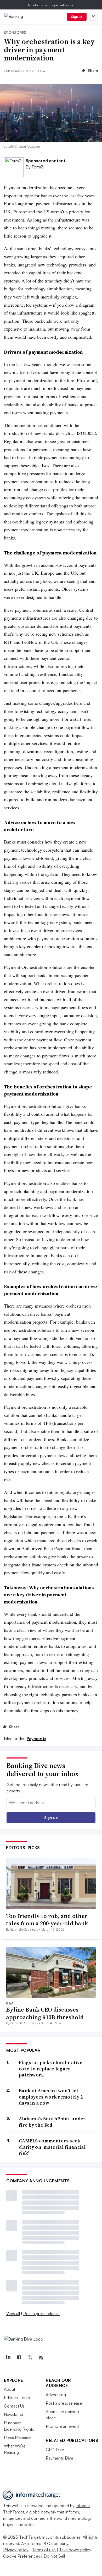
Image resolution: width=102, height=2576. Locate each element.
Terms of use (44, 2550)
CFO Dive (55, 2450)
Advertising (56, 2395)
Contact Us (14, 2406)
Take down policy (75, 2550)
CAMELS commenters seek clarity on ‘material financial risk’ (52, 2147)
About (10, 2389)
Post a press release (41, 2313)
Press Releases (18, 2438)
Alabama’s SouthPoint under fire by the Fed (52, 2122)
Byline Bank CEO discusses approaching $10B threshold (45, 2013)
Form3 (38, 167)
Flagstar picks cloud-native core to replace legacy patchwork (51, 2069)
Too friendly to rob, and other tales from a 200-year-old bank (47, 1920)
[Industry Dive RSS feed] (41, 2358)
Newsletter (14, 2414)
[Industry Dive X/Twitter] (30, 2358)
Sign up (77, 17)
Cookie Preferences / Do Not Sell (34, 2556)
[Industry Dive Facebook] (19, 2358)
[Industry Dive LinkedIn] (8, 2358)
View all (13, 2313)
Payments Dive (59, 2458)
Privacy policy (16, 2550)
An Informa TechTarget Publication (51, 5)
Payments (36, 1739)
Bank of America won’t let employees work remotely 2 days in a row (51, 2097)
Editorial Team (17, 2398)
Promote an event (62, 2426)
